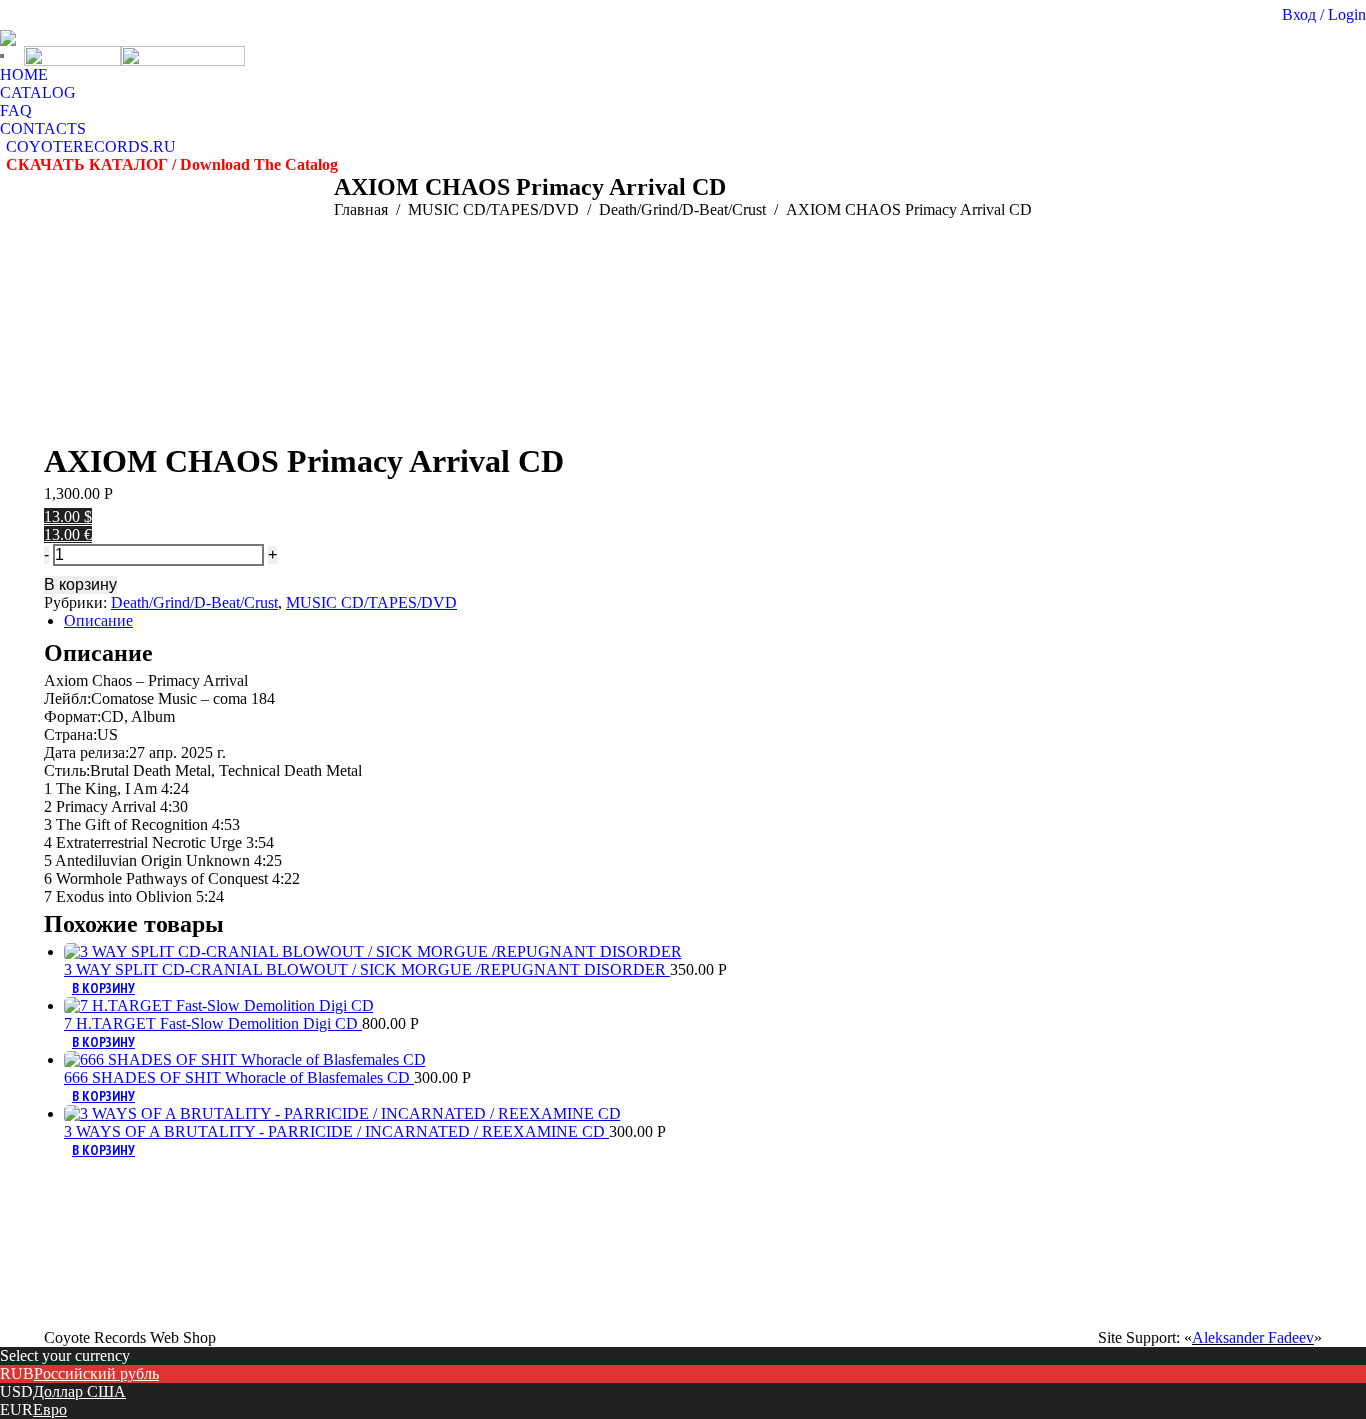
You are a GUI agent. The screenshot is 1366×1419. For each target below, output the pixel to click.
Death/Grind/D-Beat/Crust (194, 602)
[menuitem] (24, 75)
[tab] (693, 621)
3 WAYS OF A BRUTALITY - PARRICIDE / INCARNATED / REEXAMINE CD (336, 1131)
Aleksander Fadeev (1253, 1337)
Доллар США (79, 1391)
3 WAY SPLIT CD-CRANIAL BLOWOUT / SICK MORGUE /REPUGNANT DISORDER (367, 969)
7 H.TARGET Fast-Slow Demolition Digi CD (213, 1023)
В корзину (80, 584)
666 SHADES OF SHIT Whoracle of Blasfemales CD (239, 1077)
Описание (98, 620)
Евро (50, 1409)
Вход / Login (1324, 14)
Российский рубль (96, 1373)
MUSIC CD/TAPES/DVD (371, 602)
